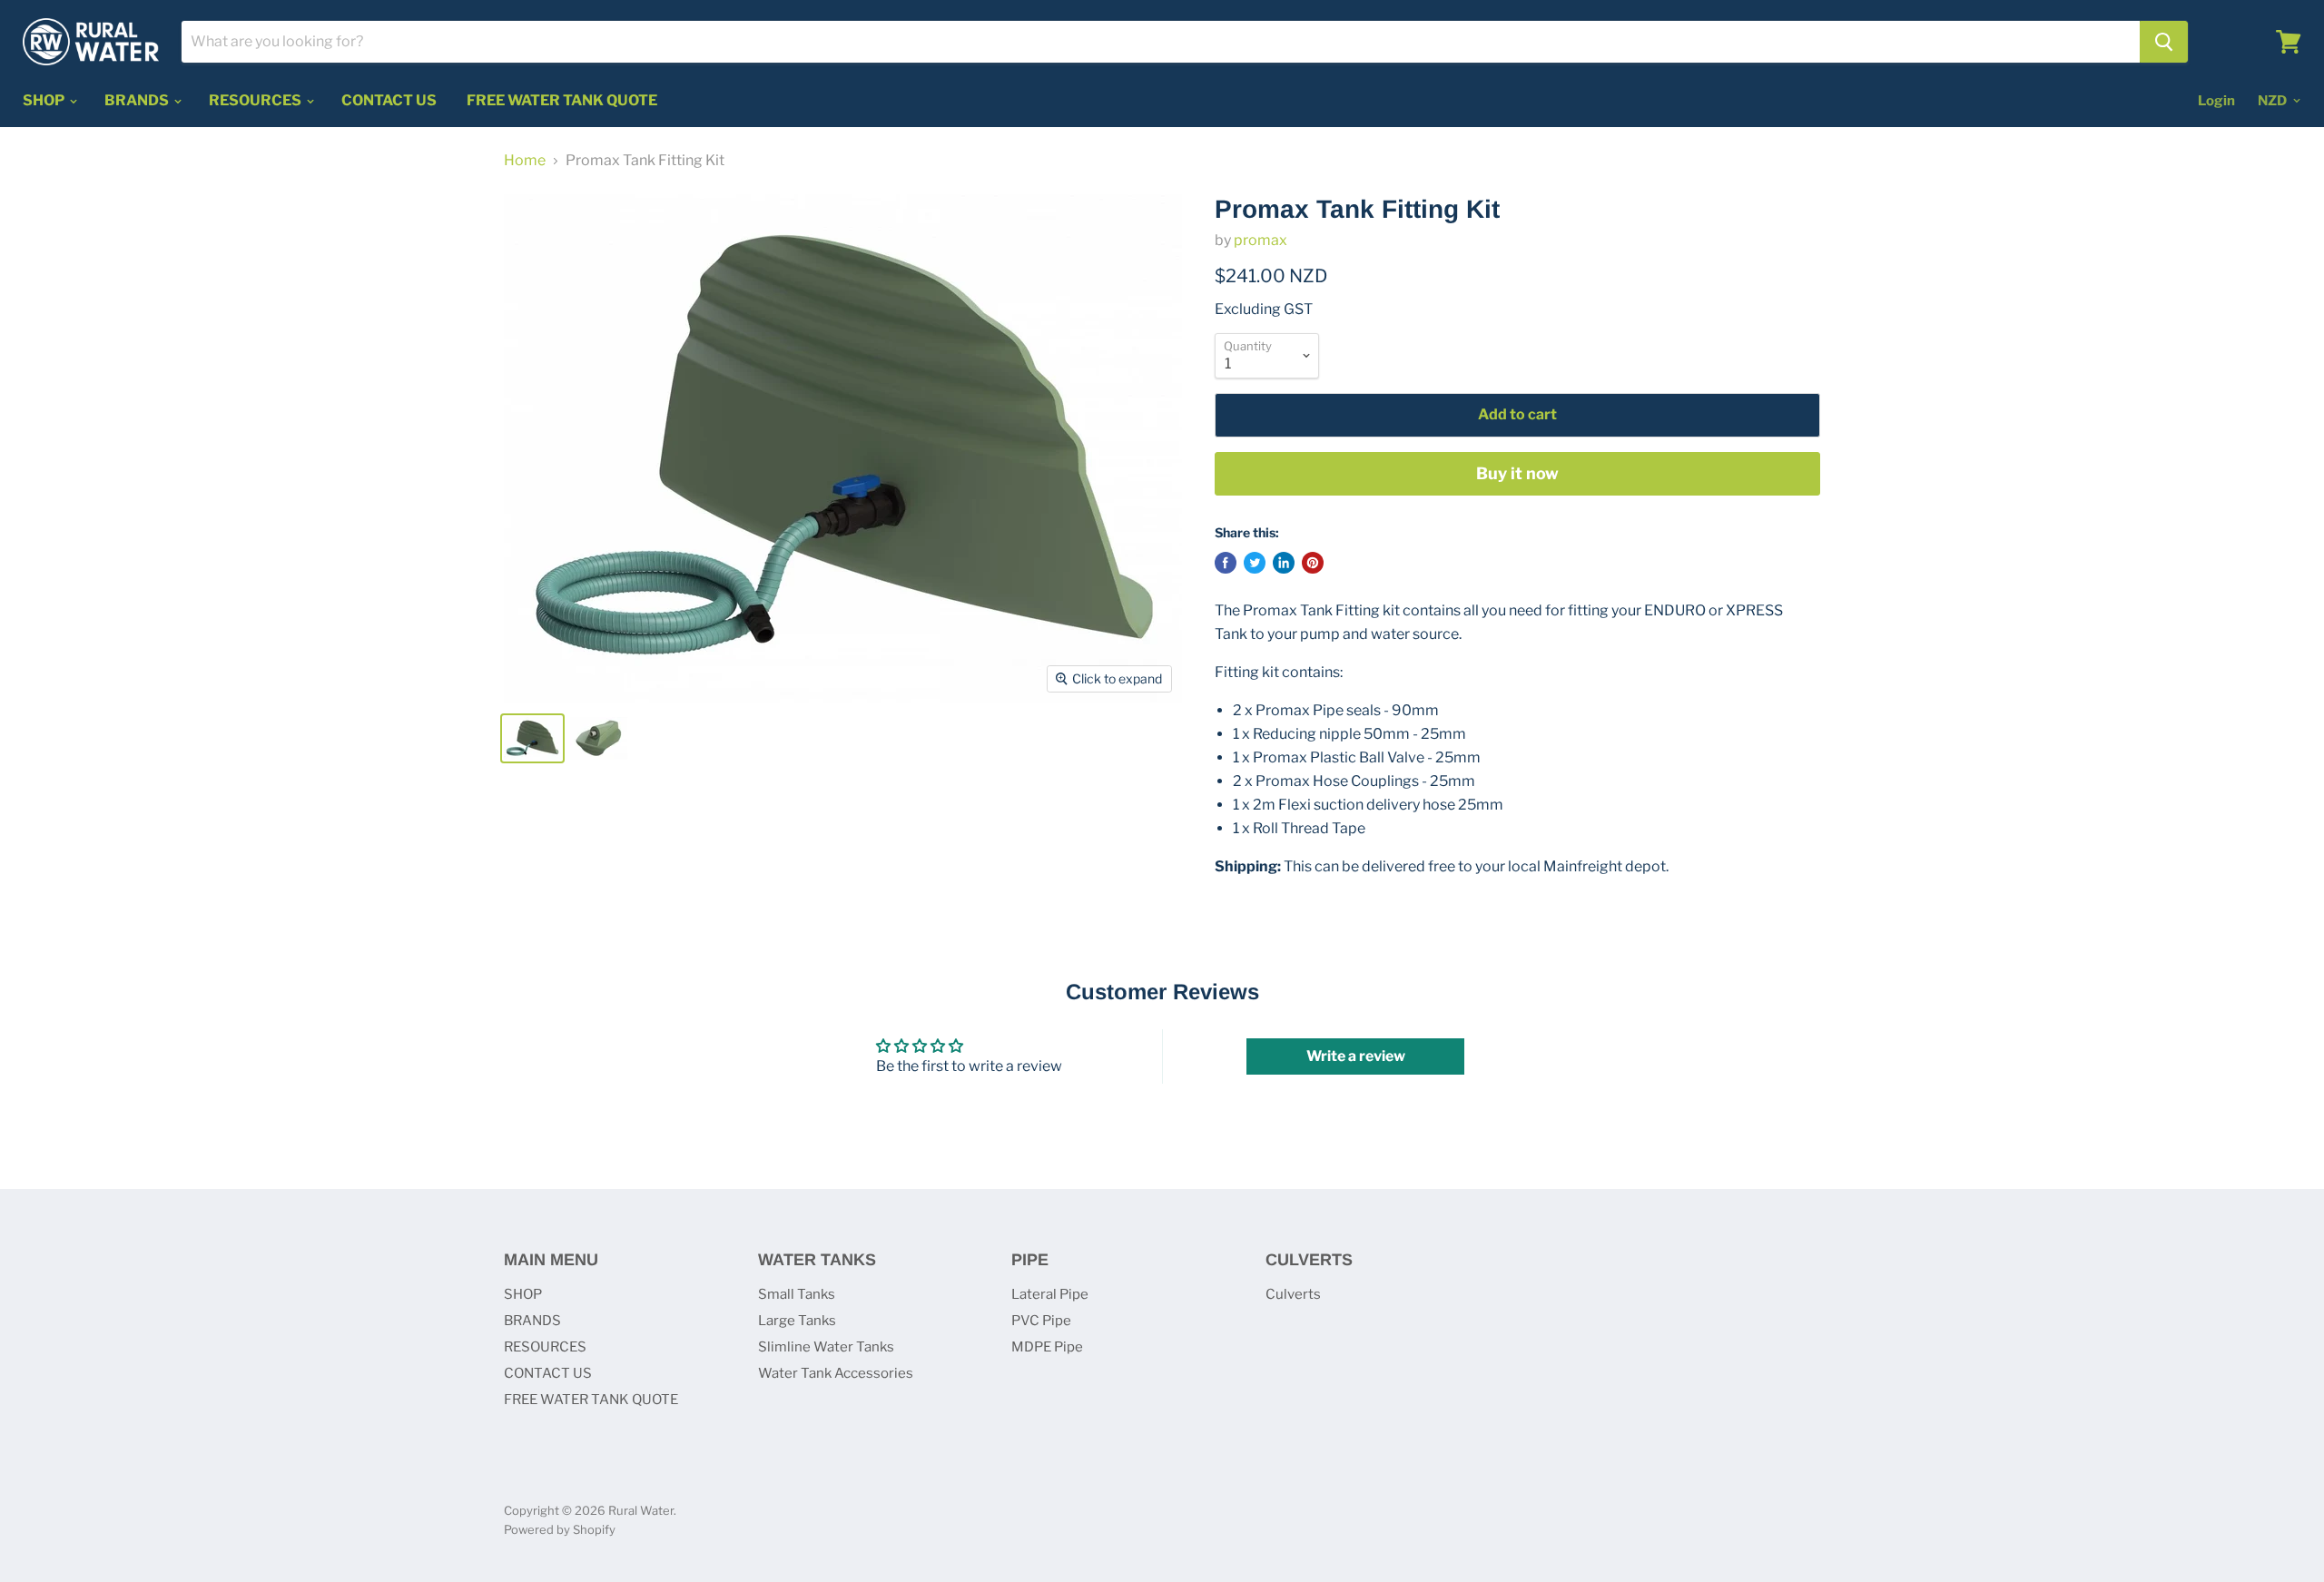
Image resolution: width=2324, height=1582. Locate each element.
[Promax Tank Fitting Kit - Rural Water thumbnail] (532, 738)
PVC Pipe (1041, 1321)
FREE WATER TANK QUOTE (562, 100)
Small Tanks (797, 1294)
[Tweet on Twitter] (1255, 563)
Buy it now (1517, 473)
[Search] (2164, 42)
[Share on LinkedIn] (1284, 563)
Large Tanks (797, 1321)
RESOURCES (256, 100)
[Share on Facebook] (1226, 563)
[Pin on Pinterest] (1313, 563)
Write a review (1356, 1056)
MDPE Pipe (1047, 1347)
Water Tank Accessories (836, 1373)
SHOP (45, 100)
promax (1260, 240)
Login (2216, 101)
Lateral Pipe (1050, 1294)
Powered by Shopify (560, 1529)
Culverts (1293, 1294)
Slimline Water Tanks (826, 1347)
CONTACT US (389, 100)
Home (525, 161)
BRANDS (138, 100)
